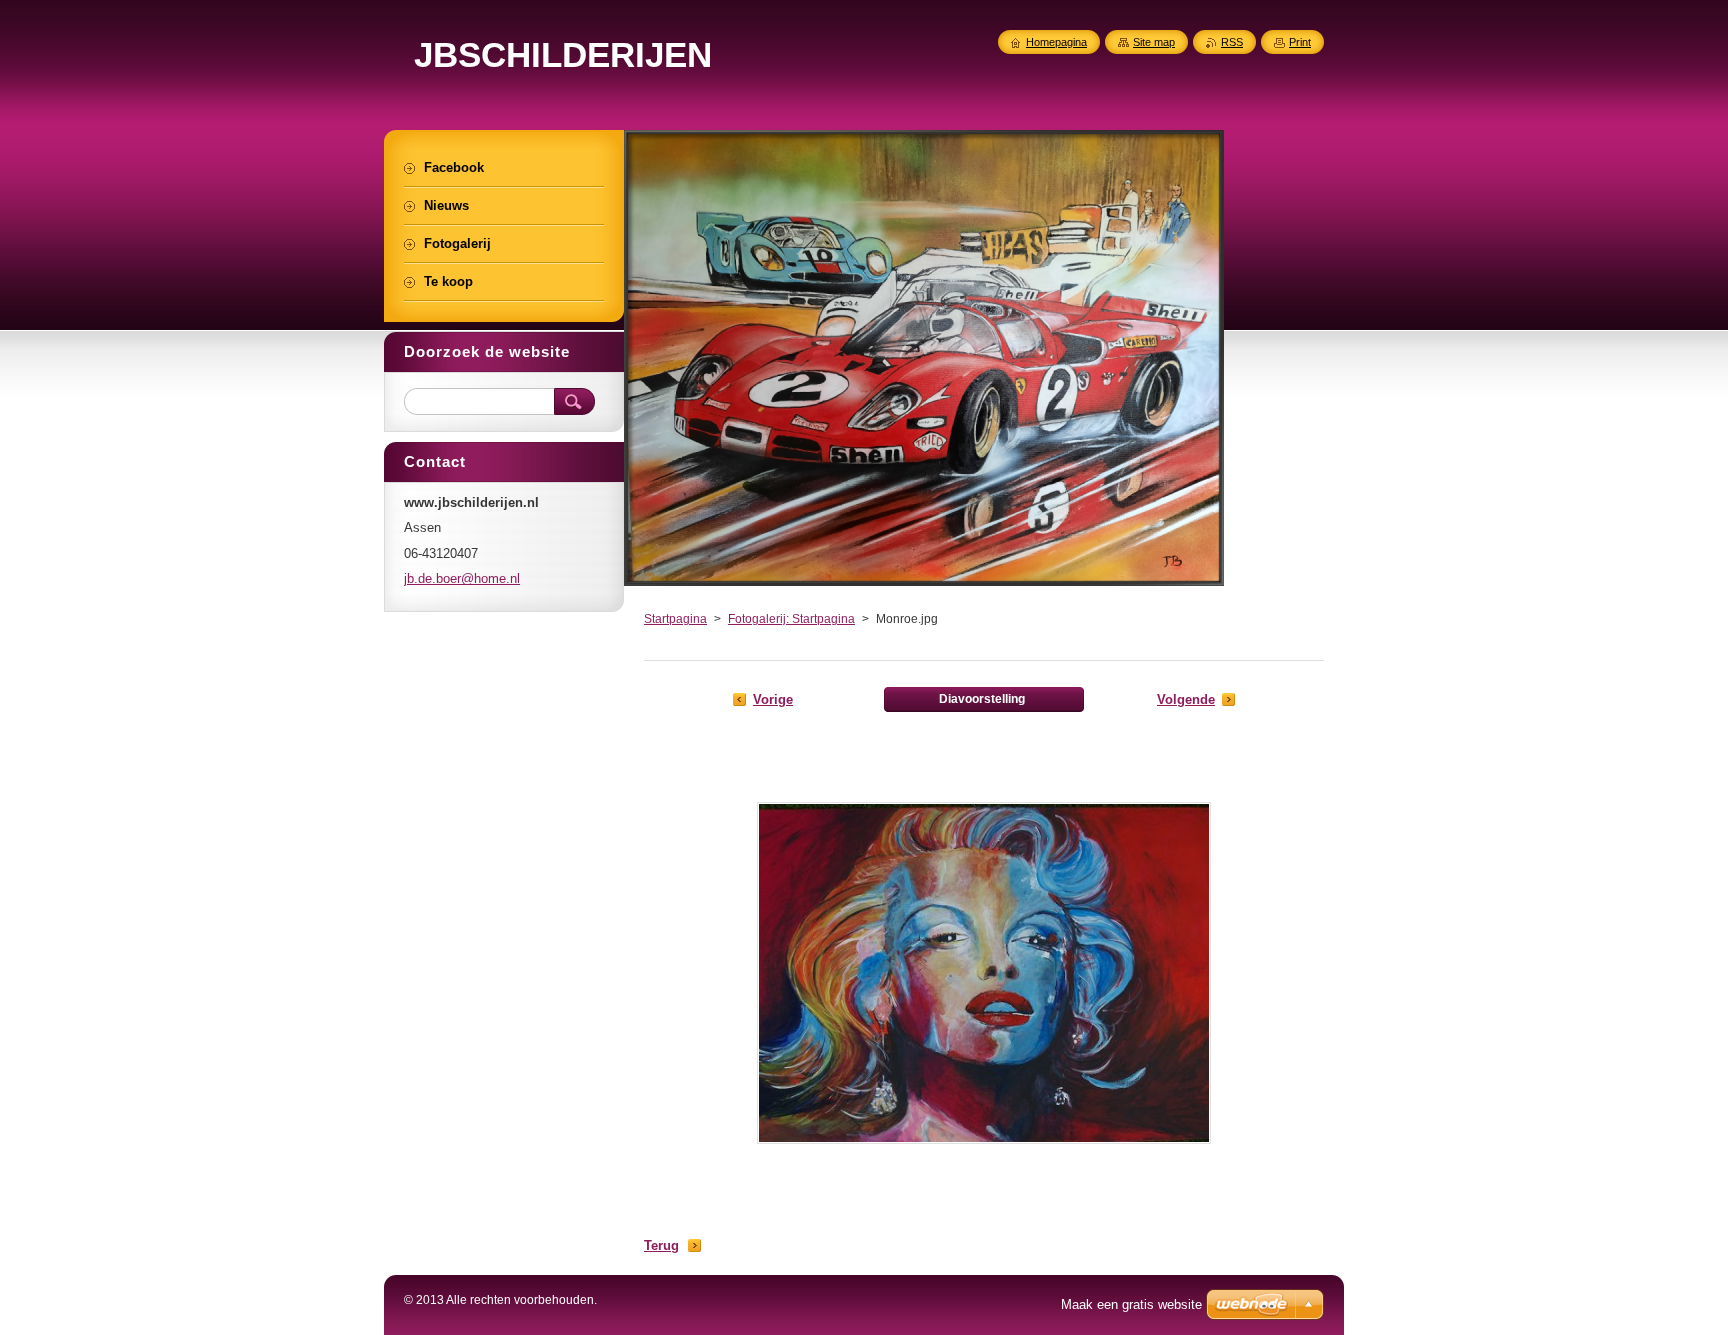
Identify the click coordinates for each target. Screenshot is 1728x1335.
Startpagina (675, 619)
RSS (1232, 42)
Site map (1154, 42)
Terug (661, 1245)
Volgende (1186, 699)
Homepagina (1056, 42)
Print (1300, 42)
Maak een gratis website (1131, 1304)
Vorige (773, 699)
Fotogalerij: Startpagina (791, 619)
